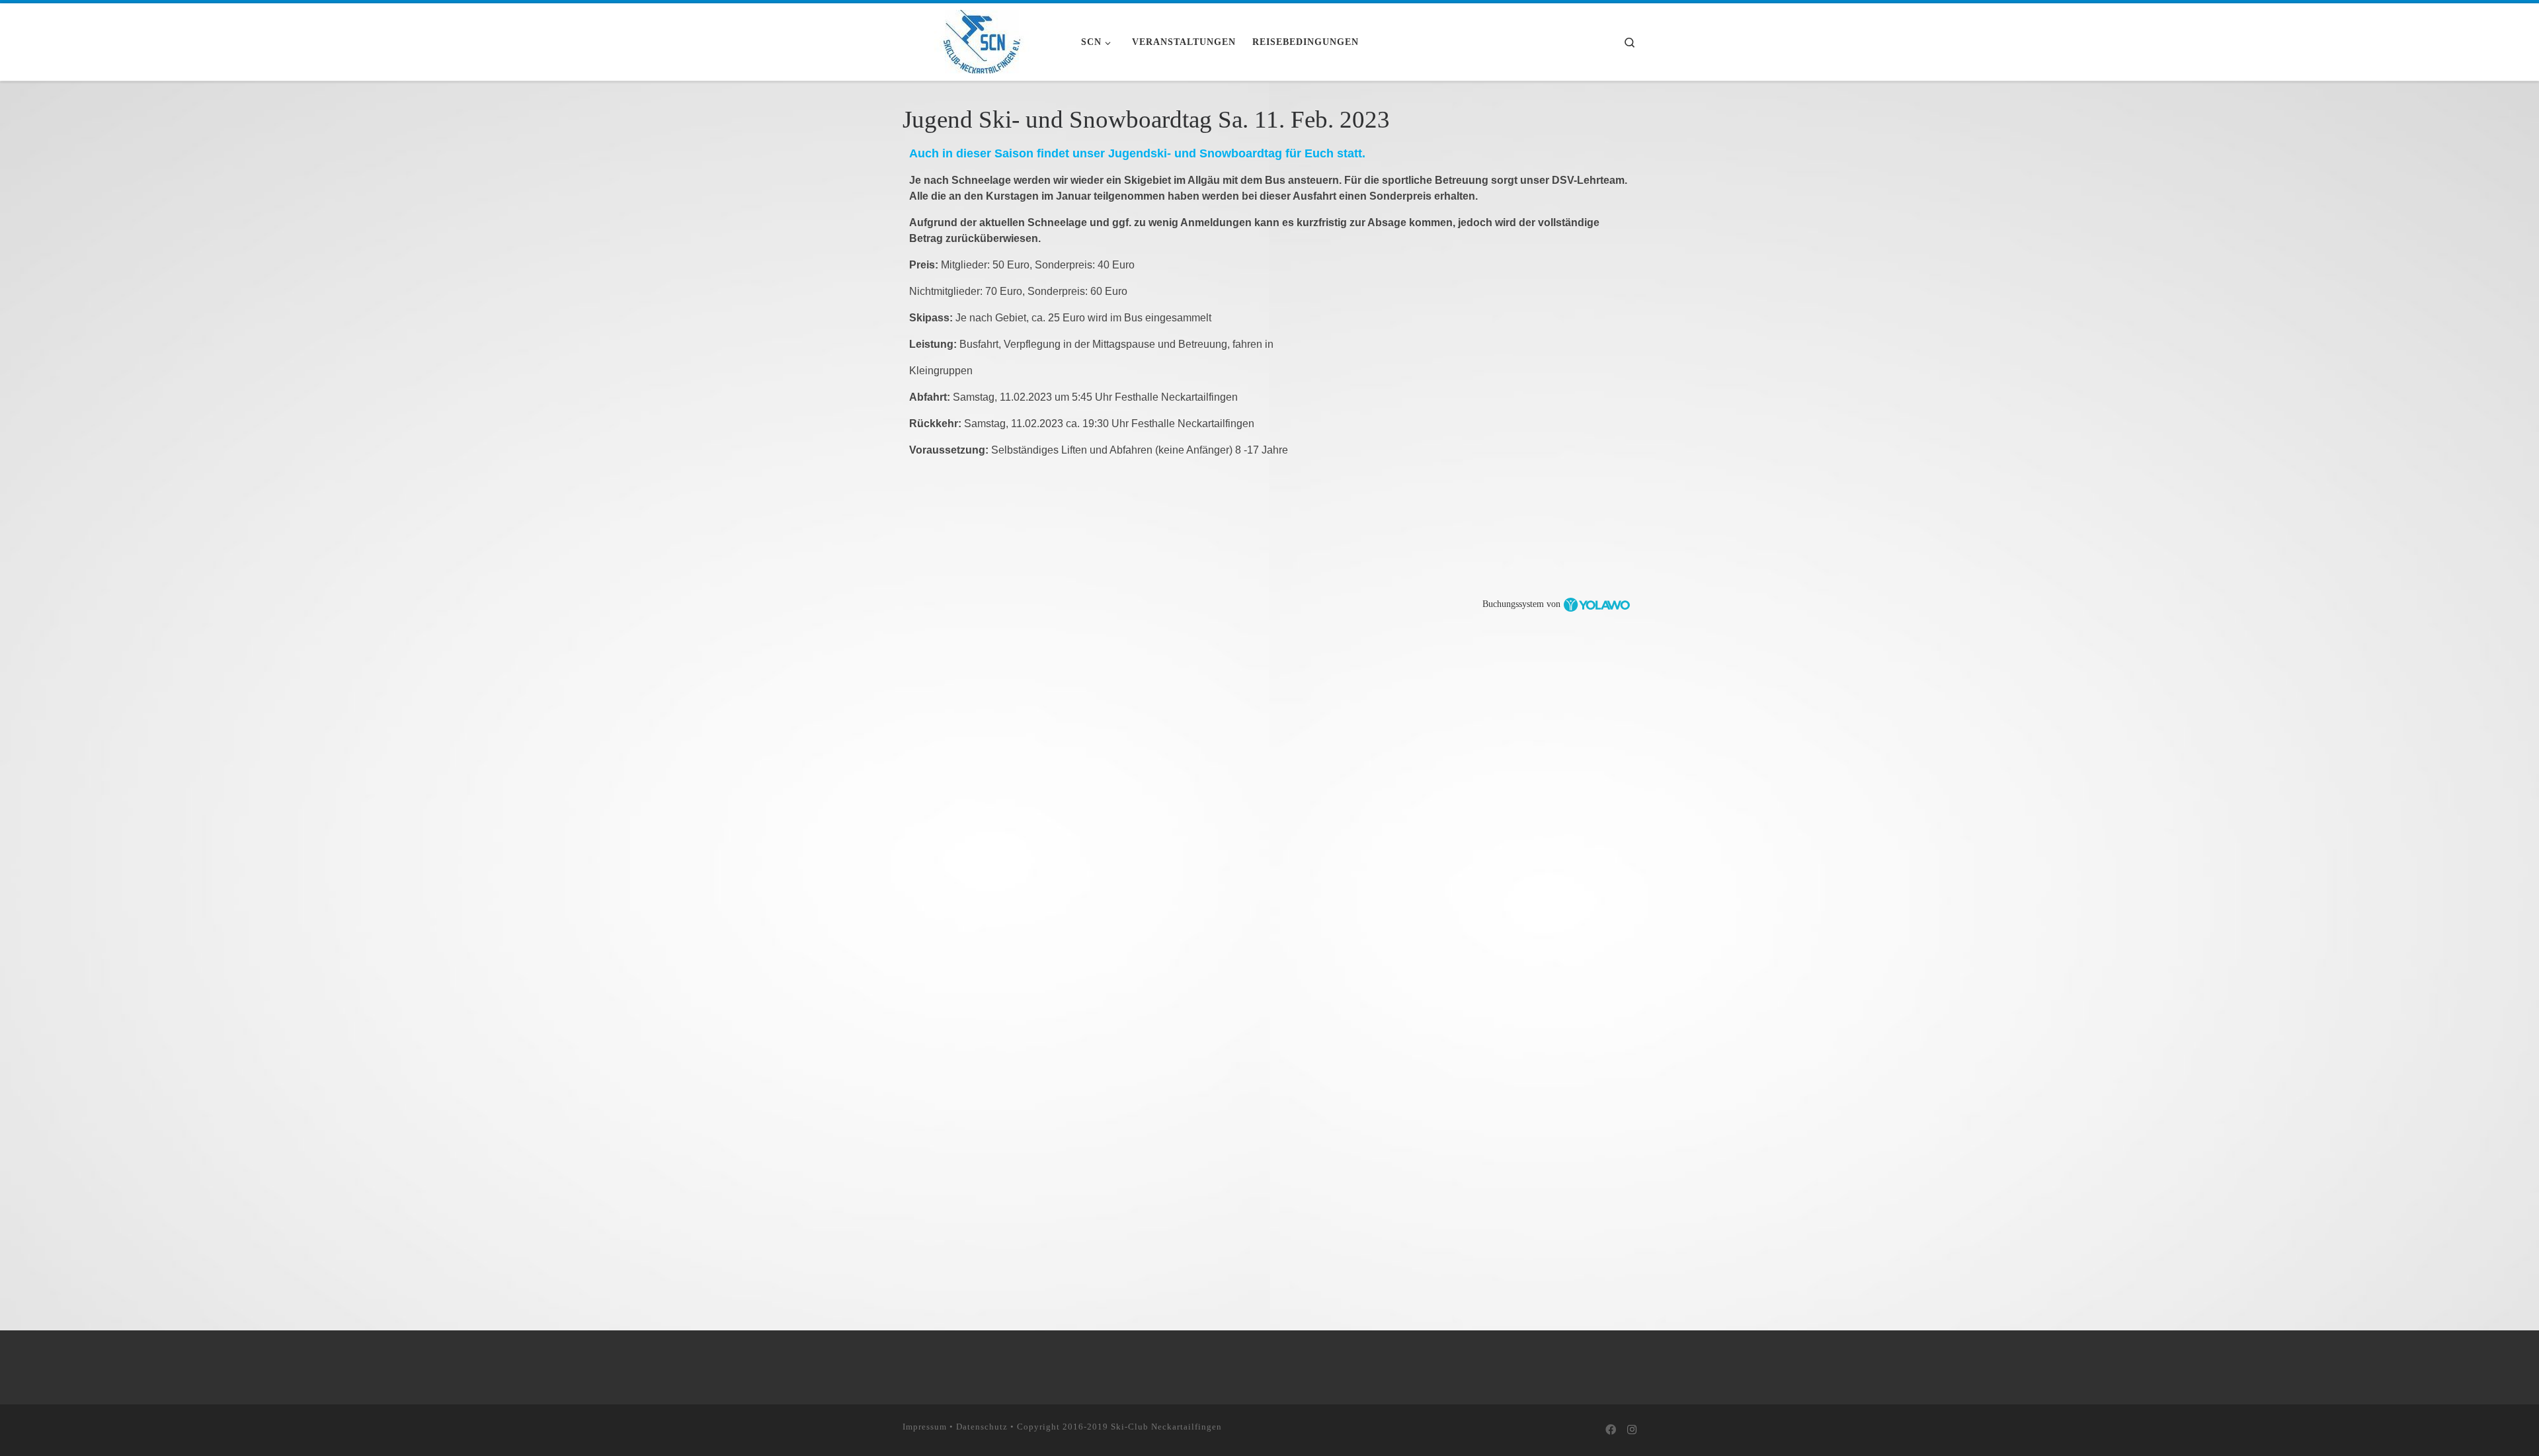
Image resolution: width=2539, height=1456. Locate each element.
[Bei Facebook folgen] (1611, 1431)
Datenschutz (982, 1427)
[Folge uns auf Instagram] (1632, 1431)
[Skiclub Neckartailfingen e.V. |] (982, 40)
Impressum (925, 1427)
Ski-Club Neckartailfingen (1166, 1427)
